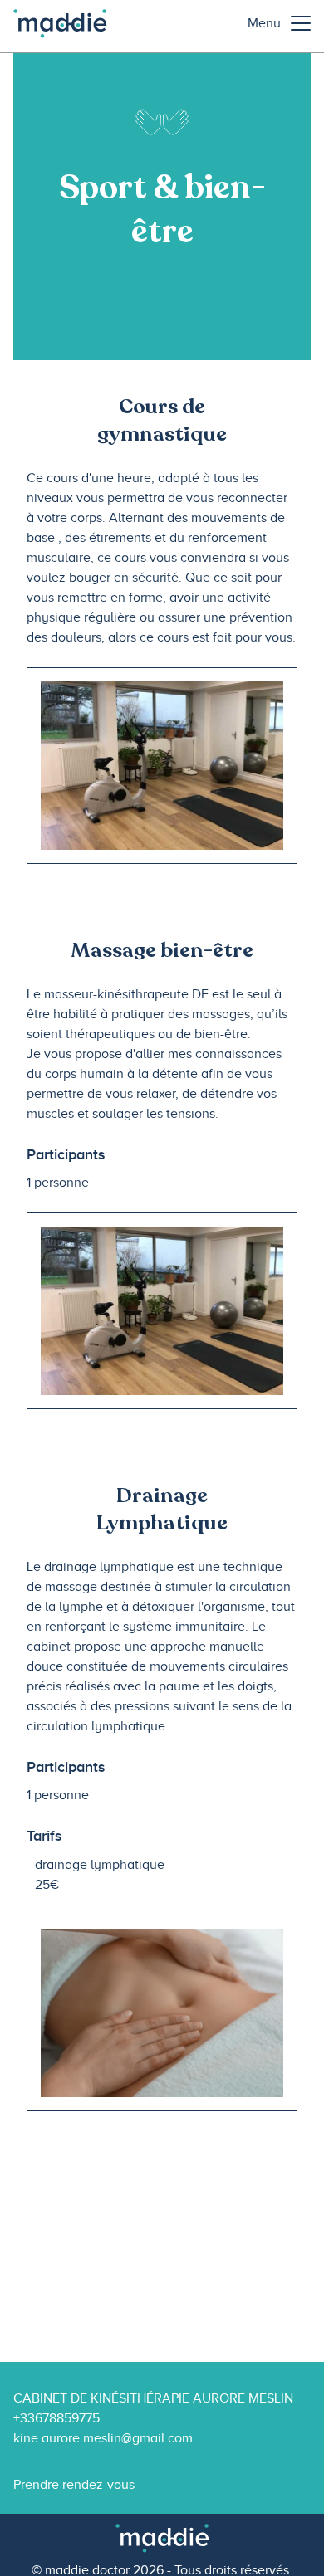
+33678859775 (56, 2418)
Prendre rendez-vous (74, 2485)
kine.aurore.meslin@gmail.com (103, 2438)
